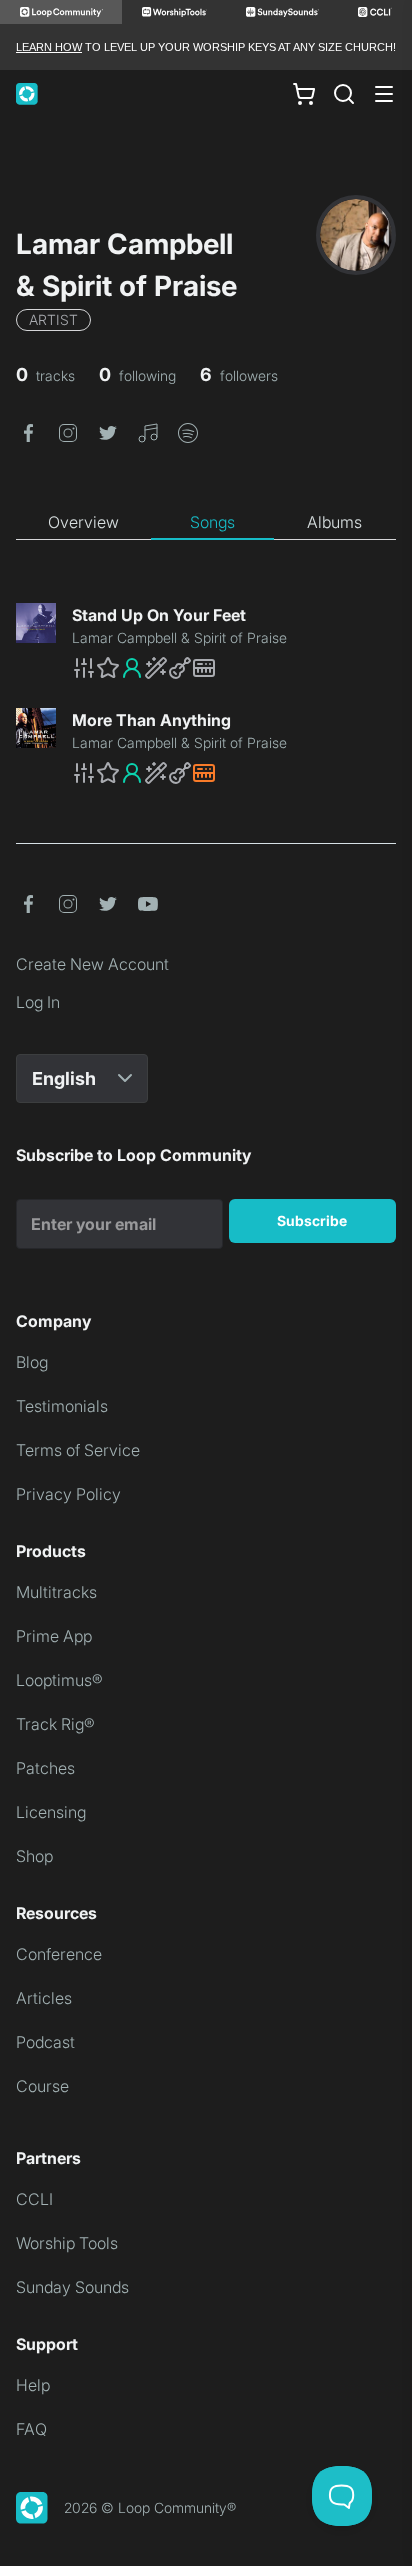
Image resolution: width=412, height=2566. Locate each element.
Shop (34, 1856)
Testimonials (62, 1406)
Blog (32, 1362)
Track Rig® (55, 1724)
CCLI (34, 2199)
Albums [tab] (334, 522)
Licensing (51, 1812)
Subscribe (312, 1220)
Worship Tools (67, 2243)
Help (33, 2385)
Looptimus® (59, 1680)
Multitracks (56, 1592)
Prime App (54, 1636)
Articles (44, 1998)
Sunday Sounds (72, 2287)
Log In (38, 1002)
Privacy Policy (68, 1494)
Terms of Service (78, 1450)
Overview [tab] (83, 522)
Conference (59, 1954)
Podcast (45, 2042)
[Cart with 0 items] (304, 94)
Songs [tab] (212, 522)
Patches (45, 1768)
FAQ (31, 2429)
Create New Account (92, 964)
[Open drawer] (384, 94)
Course (42, 2086)
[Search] (344, 94)
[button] (28, 431)
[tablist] (206, 523)
